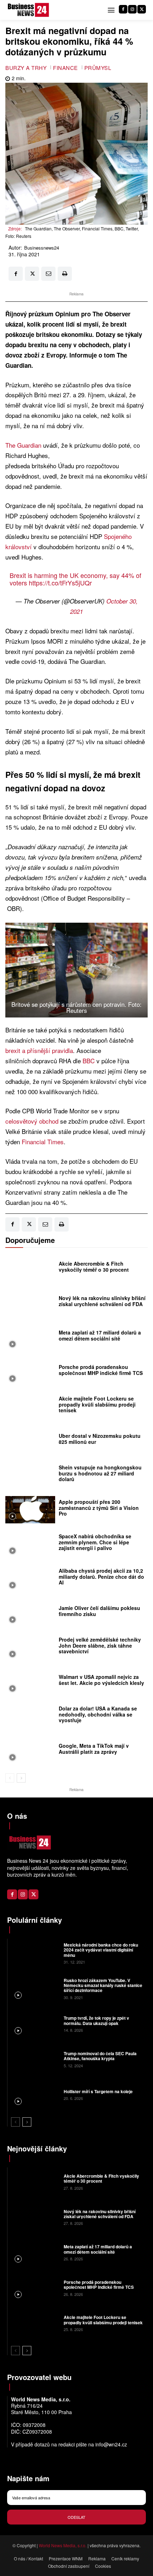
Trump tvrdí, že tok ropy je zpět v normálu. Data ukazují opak (96, 2020)
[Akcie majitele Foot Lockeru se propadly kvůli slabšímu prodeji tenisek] (30, 1406)
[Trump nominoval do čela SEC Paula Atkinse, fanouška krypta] (35, 2059)
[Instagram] (132, 9)
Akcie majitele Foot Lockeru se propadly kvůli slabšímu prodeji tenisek (97, 1404)
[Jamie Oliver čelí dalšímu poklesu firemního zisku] (30, 1613)
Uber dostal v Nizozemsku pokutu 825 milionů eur (100, 1439)
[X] (142, 9)
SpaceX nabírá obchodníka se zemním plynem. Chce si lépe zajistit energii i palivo (95, 1542)
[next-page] (21, 1778)
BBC (89, 1061)
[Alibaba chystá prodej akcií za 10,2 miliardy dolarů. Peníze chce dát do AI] (30, 1579)
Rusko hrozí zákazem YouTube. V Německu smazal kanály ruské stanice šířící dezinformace (103, 1985)
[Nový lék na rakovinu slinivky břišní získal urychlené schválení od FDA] (30, 1303)
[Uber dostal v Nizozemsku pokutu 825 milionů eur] (30, 1441)
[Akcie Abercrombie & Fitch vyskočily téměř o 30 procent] (30, 1269)
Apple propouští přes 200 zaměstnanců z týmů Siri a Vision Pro (99, 1508)
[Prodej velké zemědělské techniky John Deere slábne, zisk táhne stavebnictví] (30, 1647)
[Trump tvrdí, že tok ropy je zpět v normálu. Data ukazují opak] (35, 2024)
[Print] (65, 274)
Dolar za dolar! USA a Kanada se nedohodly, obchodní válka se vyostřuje (98, 1714)
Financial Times (43, 1142)
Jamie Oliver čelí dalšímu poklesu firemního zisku (99, 1611)
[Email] (48, 274)
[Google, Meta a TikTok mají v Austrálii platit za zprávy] (30, 1751)
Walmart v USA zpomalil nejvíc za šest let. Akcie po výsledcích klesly (101, 1680)
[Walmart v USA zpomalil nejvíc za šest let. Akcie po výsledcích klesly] (30, 1682)
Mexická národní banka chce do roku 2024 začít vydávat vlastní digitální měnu (101, 1950)
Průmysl (98, 68)
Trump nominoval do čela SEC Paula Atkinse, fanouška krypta (100, 2056)
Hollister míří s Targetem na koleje (98, 2091)
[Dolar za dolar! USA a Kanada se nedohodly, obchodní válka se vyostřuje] (30, 1716)
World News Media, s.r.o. (63, 2545)
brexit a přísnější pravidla (39, 1050)
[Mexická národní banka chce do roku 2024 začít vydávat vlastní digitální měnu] (35, 1953)
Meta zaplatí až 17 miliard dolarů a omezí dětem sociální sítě (100, 1335)
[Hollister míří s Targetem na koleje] (35, 2094)
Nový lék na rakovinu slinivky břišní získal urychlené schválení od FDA (102, 1301)
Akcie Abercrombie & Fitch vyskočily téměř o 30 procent (94, 1267)
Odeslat (76, 2517)
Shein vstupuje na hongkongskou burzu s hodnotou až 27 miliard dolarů (100, 1473)
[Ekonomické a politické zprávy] (29, 10)
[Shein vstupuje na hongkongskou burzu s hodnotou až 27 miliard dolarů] (30, 1475)
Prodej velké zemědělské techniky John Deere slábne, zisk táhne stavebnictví (100, 1646)
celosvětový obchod (32, 1121)
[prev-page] (10, 1778)
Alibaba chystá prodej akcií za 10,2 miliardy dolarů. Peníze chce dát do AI (101, 1577)
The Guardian (23, 445)
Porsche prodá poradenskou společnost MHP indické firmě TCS (101, 1370)
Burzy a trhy (26, 68)
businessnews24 (42, 248)
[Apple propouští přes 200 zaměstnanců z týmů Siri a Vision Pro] (30, 1510)
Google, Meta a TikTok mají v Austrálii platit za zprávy (94, 1749)
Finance (65, 68)
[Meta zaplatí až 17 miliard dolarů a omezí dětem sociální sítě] (30, 1338)
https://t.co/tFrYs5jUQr (60, 583)
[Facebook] (123, 9)
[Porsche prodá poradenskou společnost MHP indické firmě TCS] (30, 1372)
